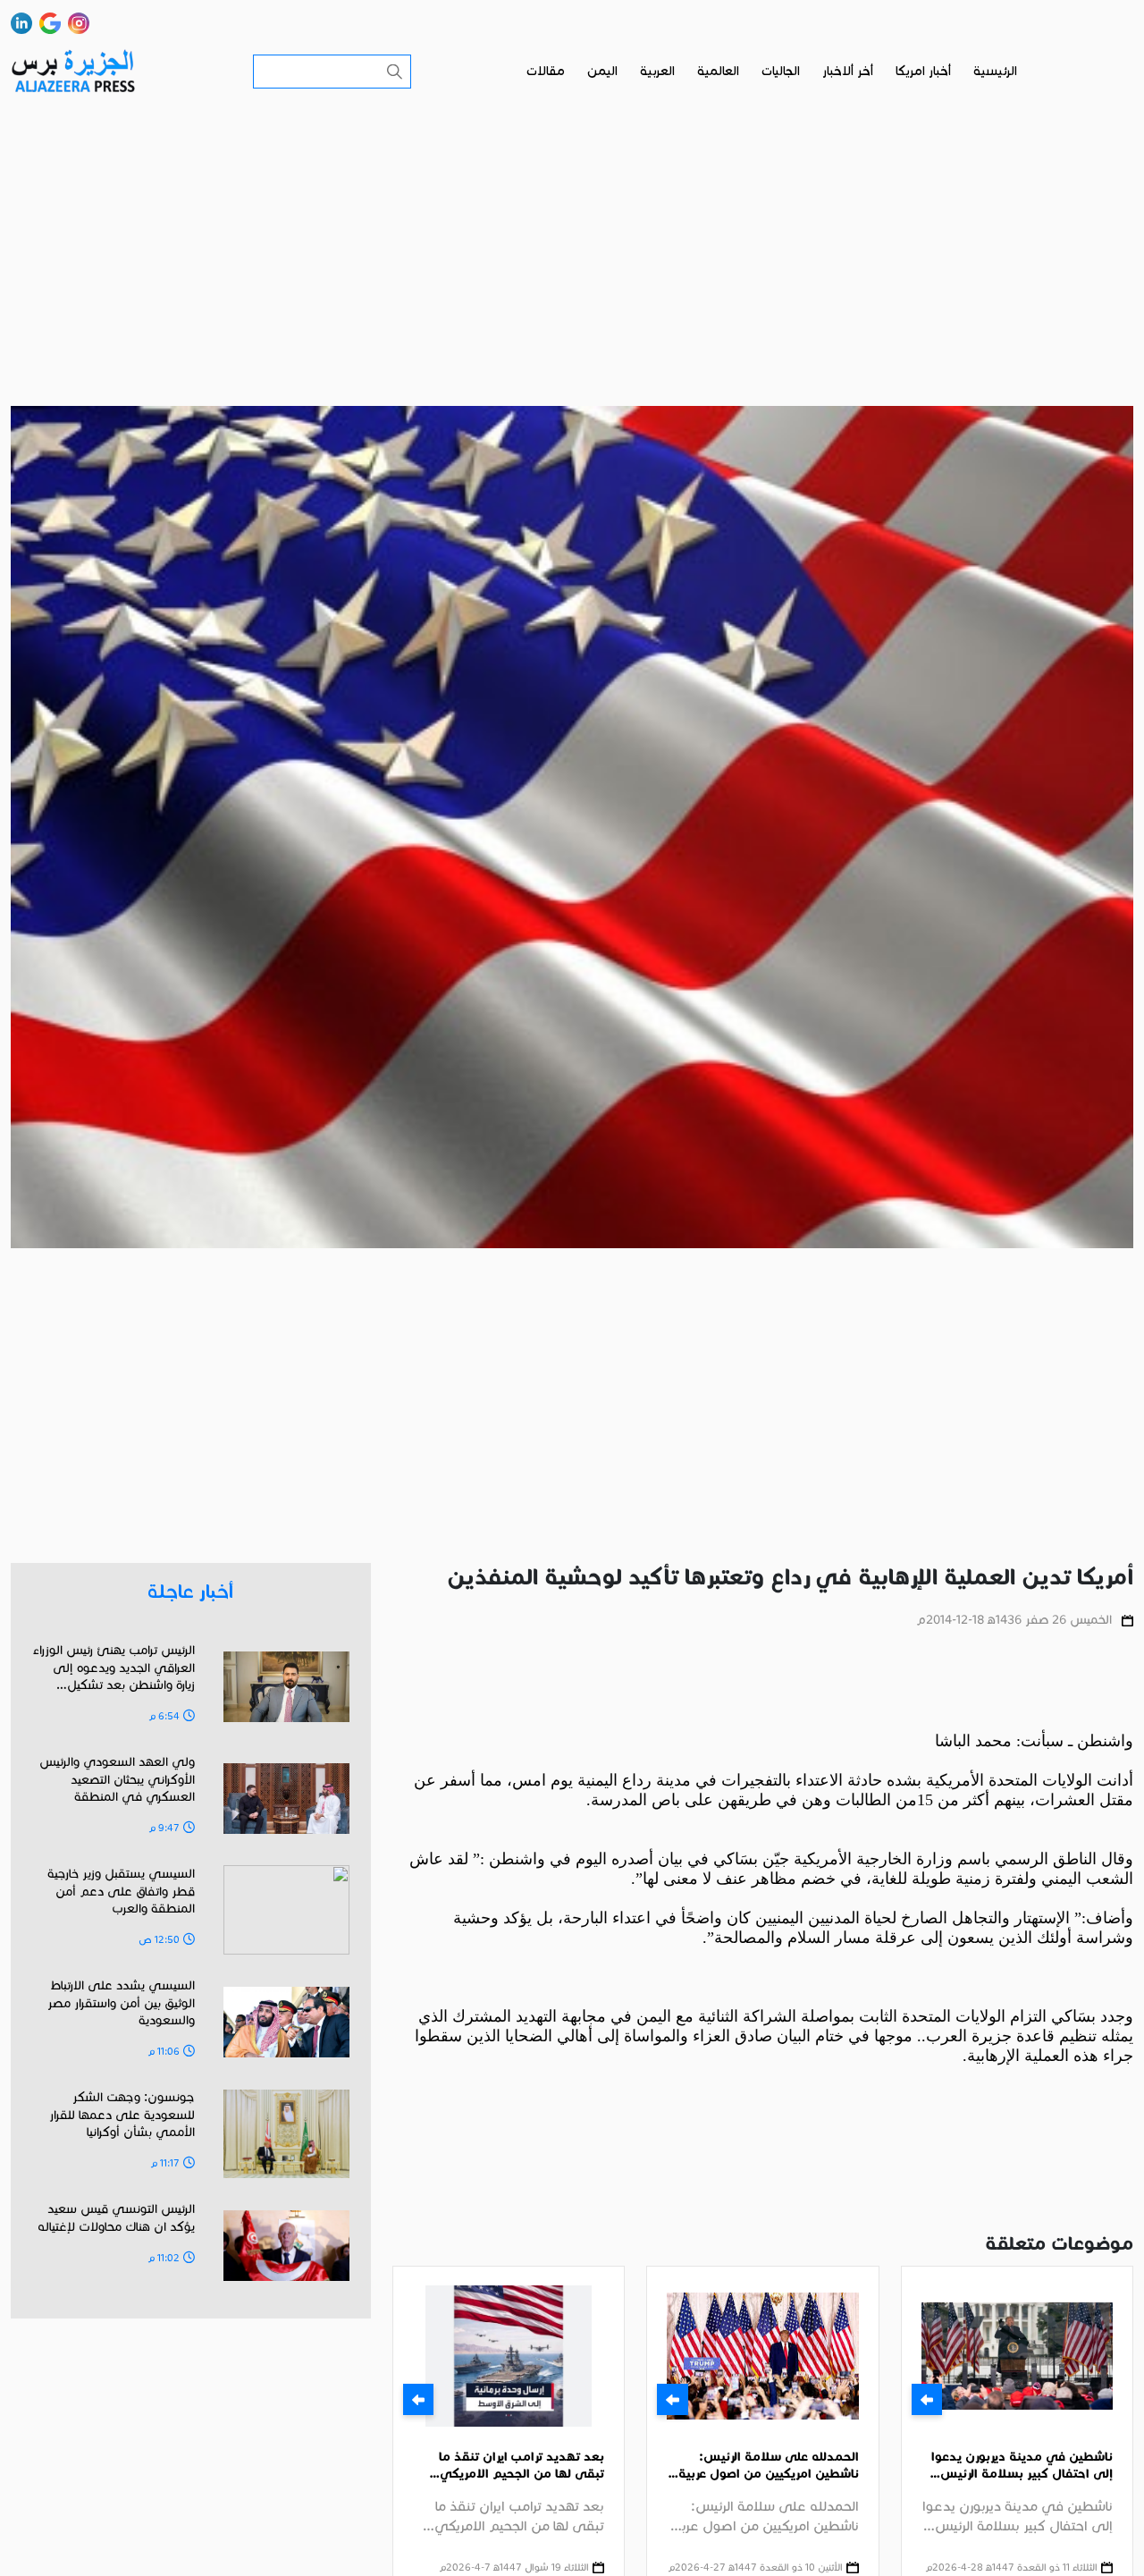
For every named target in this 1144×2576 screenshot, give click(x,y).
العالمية (718, 71)
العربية (657, 71)
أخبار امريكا (923, 71)
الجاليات (781, 71)
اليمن (602, 71)
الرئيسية (995, 71)
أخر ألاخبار (848, 71)
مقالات (546, 71)
